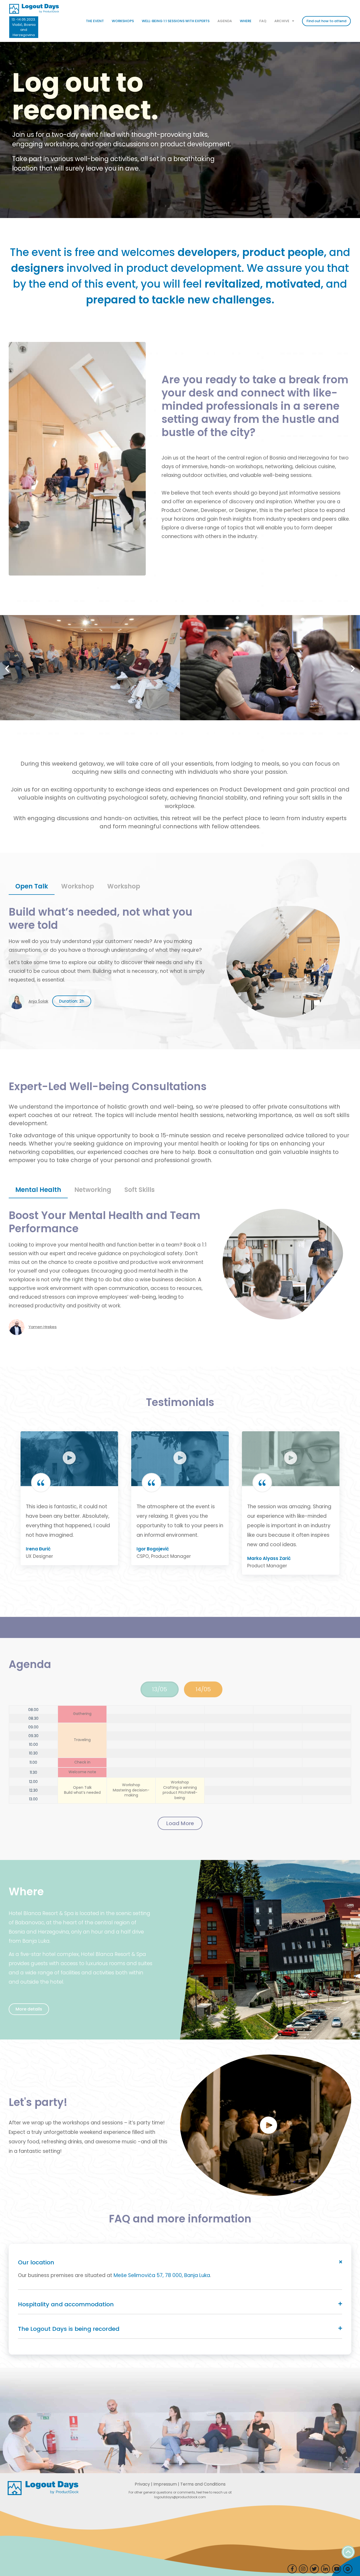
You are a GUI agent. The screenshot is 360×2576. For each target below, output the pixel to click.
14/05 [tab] (203, 1689)
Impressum (165, 2484)
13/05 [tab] (160, 1689)
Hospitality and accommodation (66, 2304)
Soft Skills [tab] (140, 1190)
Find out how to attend (326, 21)
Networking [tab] (93, 1190)
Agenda (225, 21)
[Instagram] (303, 2569)
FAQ (263, 21)
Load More (180, 1823)
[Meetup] (348, 2569)
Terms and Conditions (203, 2484)
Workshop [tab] (78, 886)
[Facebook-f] (292, 2569)
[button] (7, 669)
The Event (95, 21)
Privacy (142, 2484)
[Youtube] (337, 2569)
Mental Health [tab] (38, 1190)
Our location (36, 2262)
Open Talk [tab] (32, 886)
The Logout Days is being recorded (69, 2329)
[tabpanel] (180, 962)
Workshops (123, 21)
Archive (282, 21)
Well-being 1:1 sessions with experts (176, 21)
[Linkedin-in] (325, 2569)
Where (246, 21)
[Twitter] (314, 2569)
